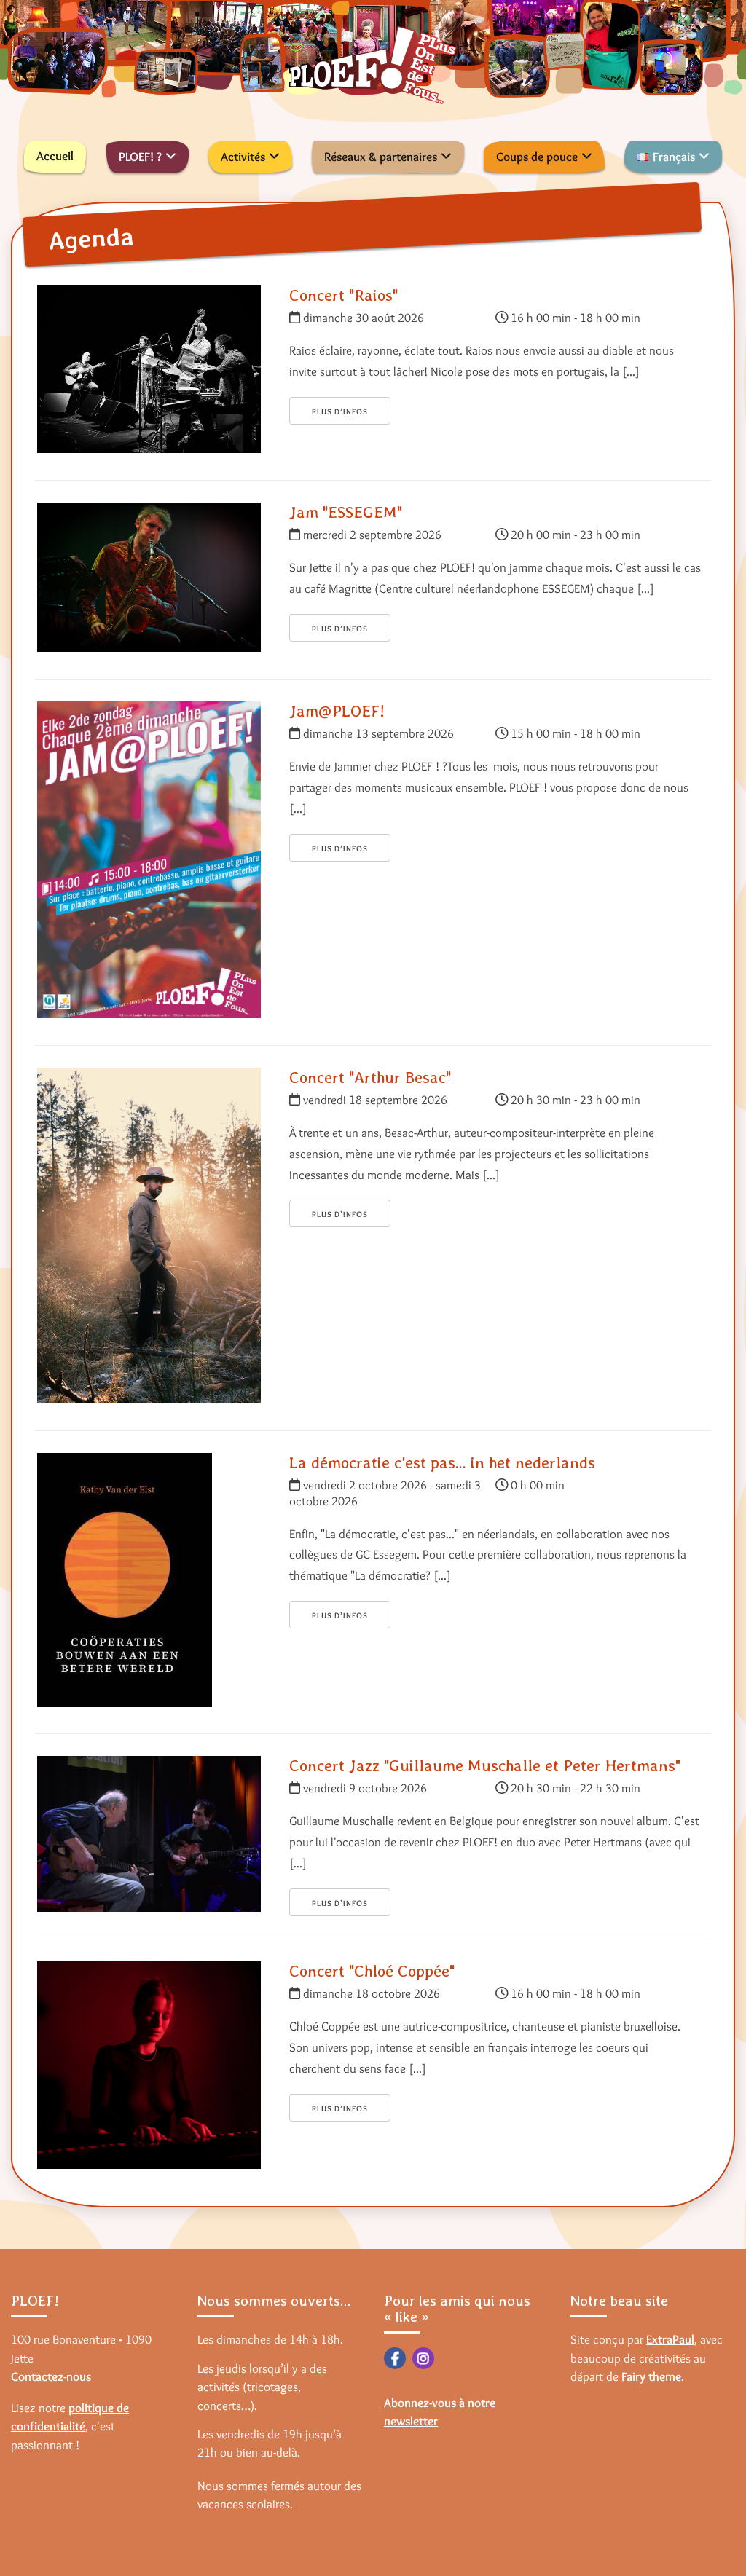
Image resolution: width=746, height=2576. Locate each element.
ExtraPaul (670, 2339)
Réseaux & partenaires (381, 157)
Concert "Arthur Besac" (370, 1077)
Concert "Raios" (343, 295)
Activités (243, 157)
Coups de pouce (537, 157)
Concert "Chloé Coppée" (372, 1971)
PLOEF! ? (140, 157)
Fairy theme (651, 2376)
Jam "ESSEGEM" (346, 512)
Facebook (395, 2358)
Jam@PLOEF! (337, 711)
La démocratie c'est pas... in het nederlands (442, 1462)
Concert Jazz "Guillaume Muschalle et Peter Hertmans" (485, 1765)
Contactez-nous (51, 2376)
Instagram (423, 2358)
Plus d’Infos (340, 411)
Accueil (55, 156)
